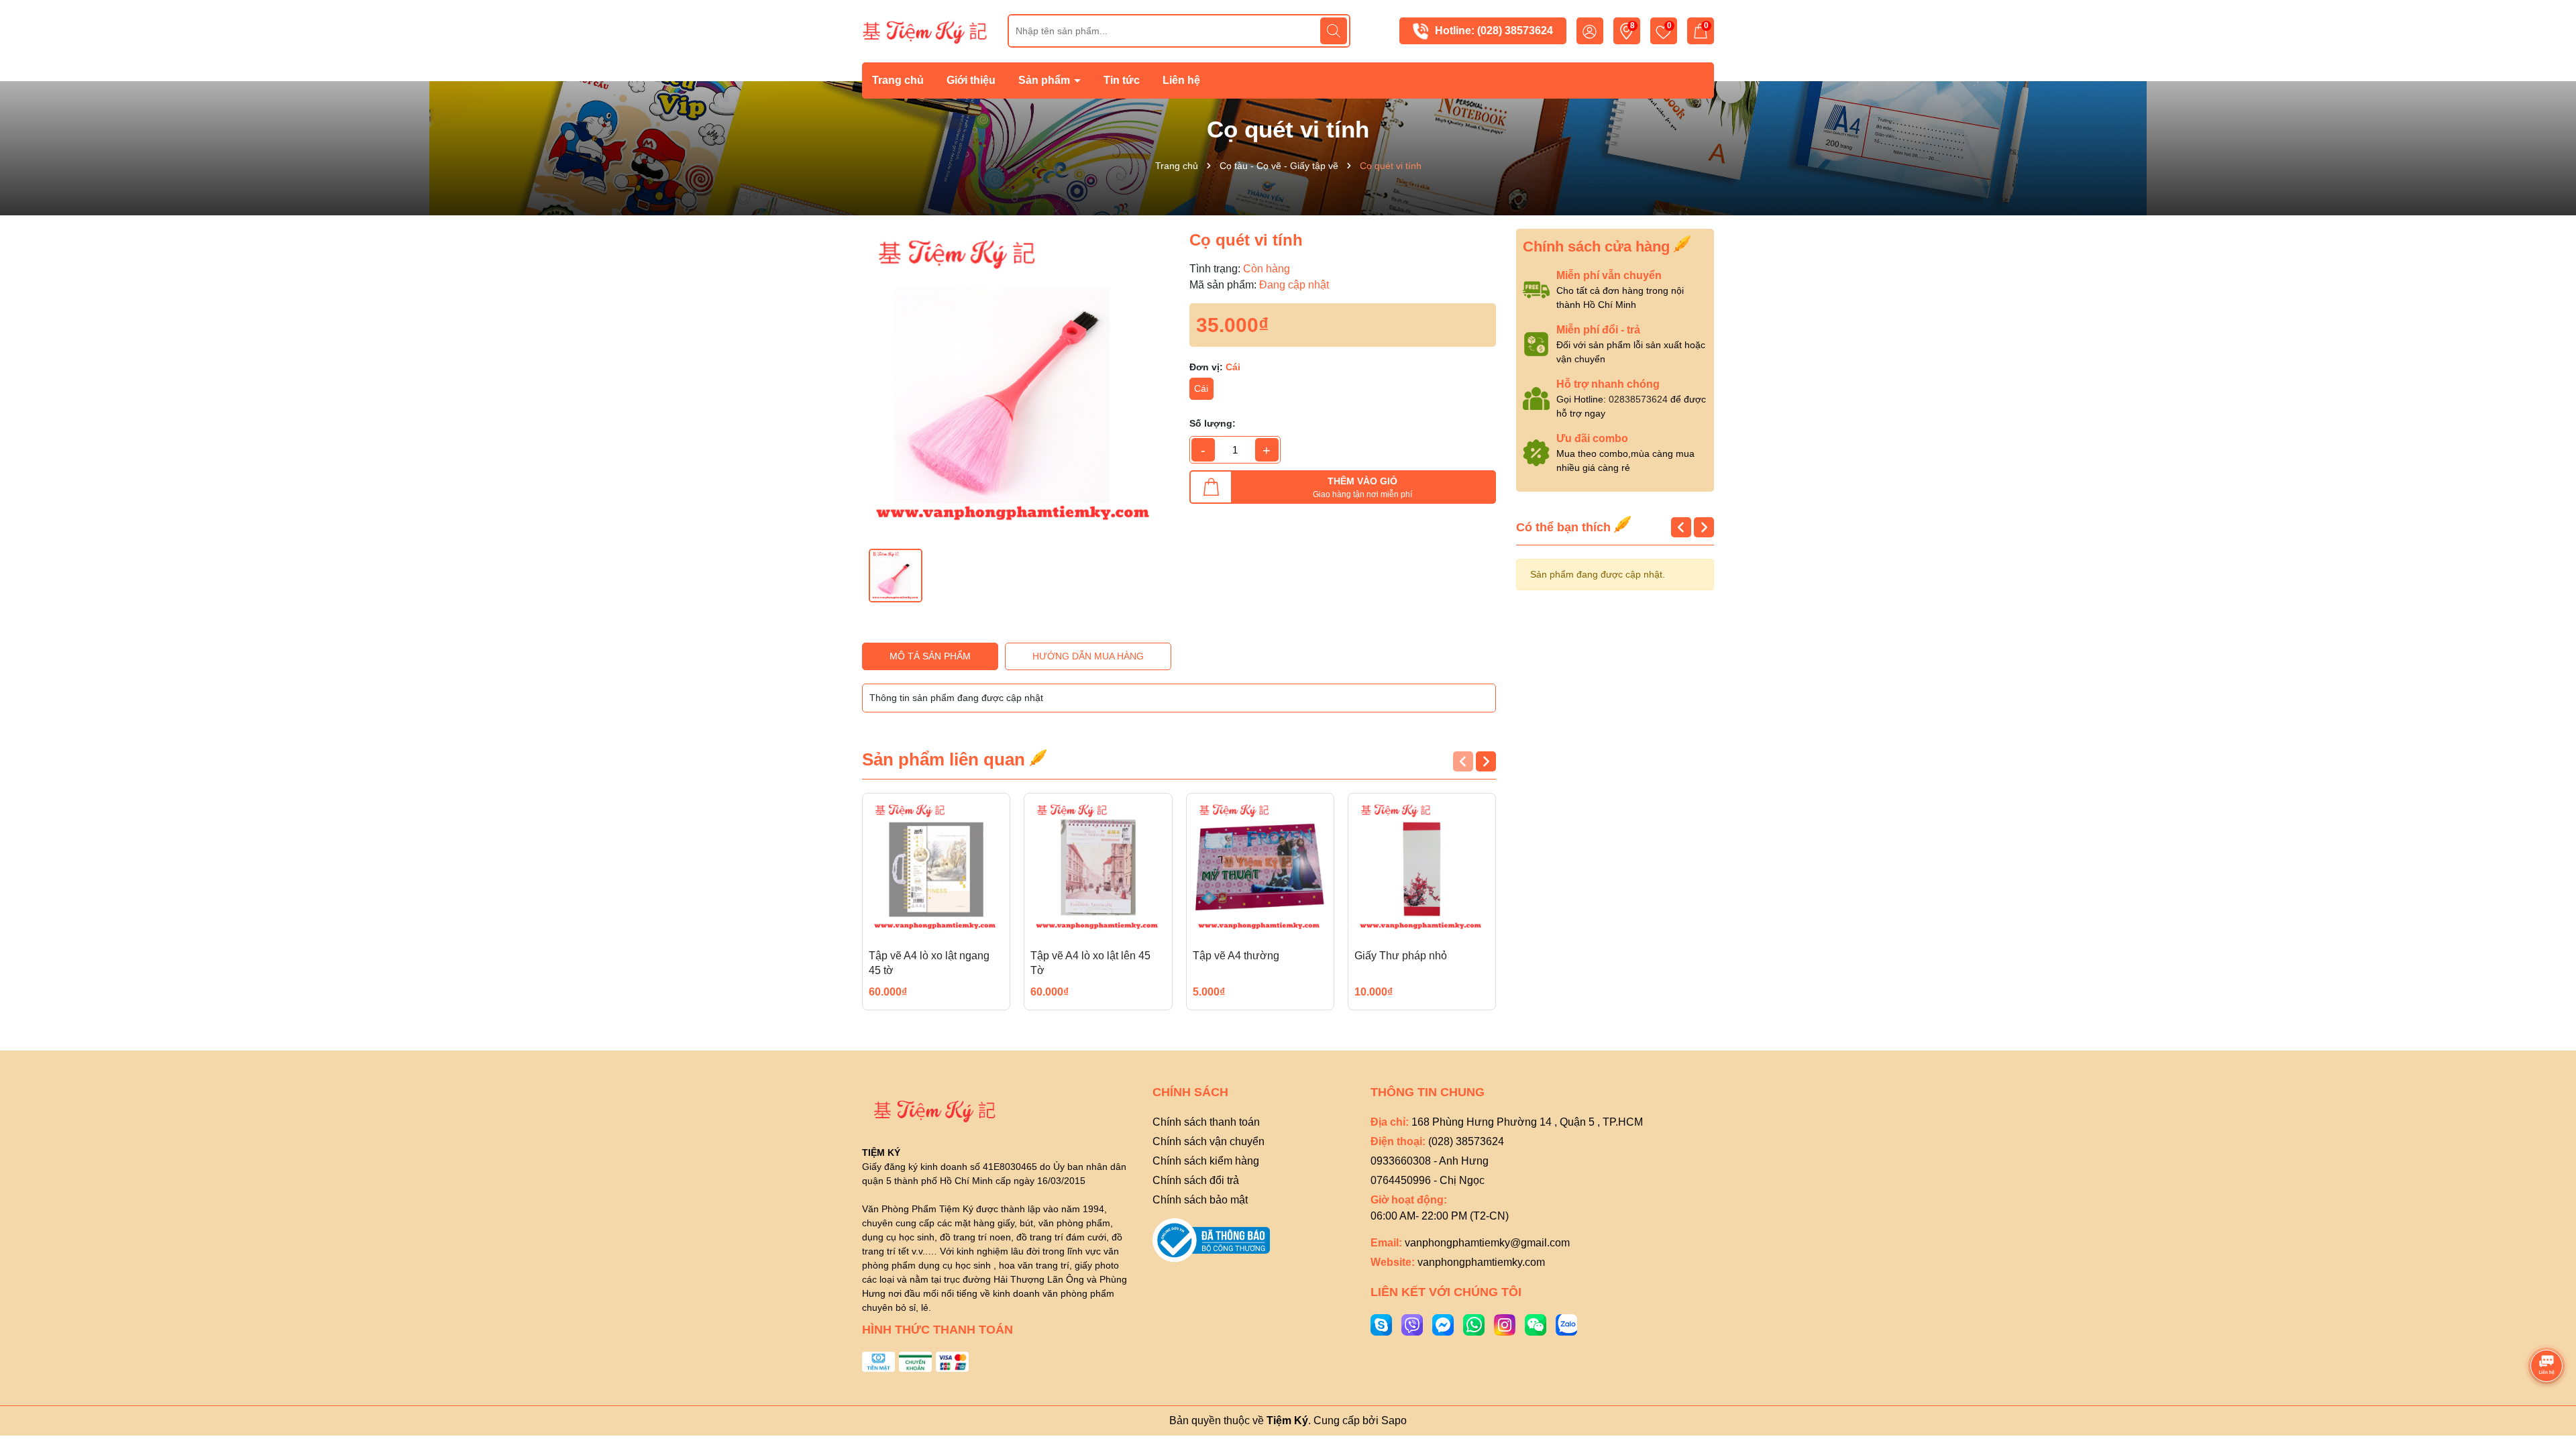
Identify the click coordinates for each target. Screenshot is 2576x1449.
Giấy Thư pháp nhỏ (1401, 956)
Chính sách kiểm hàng (1206, 1161)
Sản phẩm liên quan (946, 759)
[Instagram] (1505, 1324)
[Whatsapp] (1474, 1324)
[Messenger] (1443, 1324)
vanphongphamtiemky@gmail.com (1487, 1243)
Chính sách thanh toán (1206, 1122)
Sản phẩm (1045, 80)
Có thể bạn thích (1565, 527)
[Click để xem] (1016, 382)
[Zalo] (1566, 1324)
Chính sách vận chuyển (1209, 1141)
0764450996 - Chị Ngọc (1428, 1180)
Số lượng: (1213, 423)
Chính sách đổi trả (1196, 1180)
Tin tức (1122, 80)
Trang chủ (898, 80)
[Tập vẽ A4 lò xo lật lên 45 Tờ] (1098, 867)
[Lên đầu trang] (2547, 1328)
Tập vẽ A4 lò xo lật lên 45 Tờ (1090, 963)
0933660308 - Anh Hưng (1430, 1161)
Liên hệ (1181, 80)
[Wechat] (1536, 1324)
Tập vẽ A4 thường (1236, 956)
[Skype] (1381, 1324)
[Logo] (925, 30)
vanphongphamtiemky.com (1481, 1262)
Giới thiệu (971, 80)
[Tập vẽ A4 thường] (1260, 867)
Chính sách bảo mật (1200, 1200)
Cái (1201, 388)
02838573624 (1638, 399)
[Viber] (1412, 1324)
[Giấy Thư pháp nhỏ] (1422, 867)
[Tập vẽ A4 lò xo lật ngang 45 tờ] (936, 867)
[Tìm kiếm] (1334, 31)
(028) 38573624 (1515, 31)
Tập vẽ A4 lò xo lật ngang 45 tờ (929, 963)
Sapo (1394, 1420)
